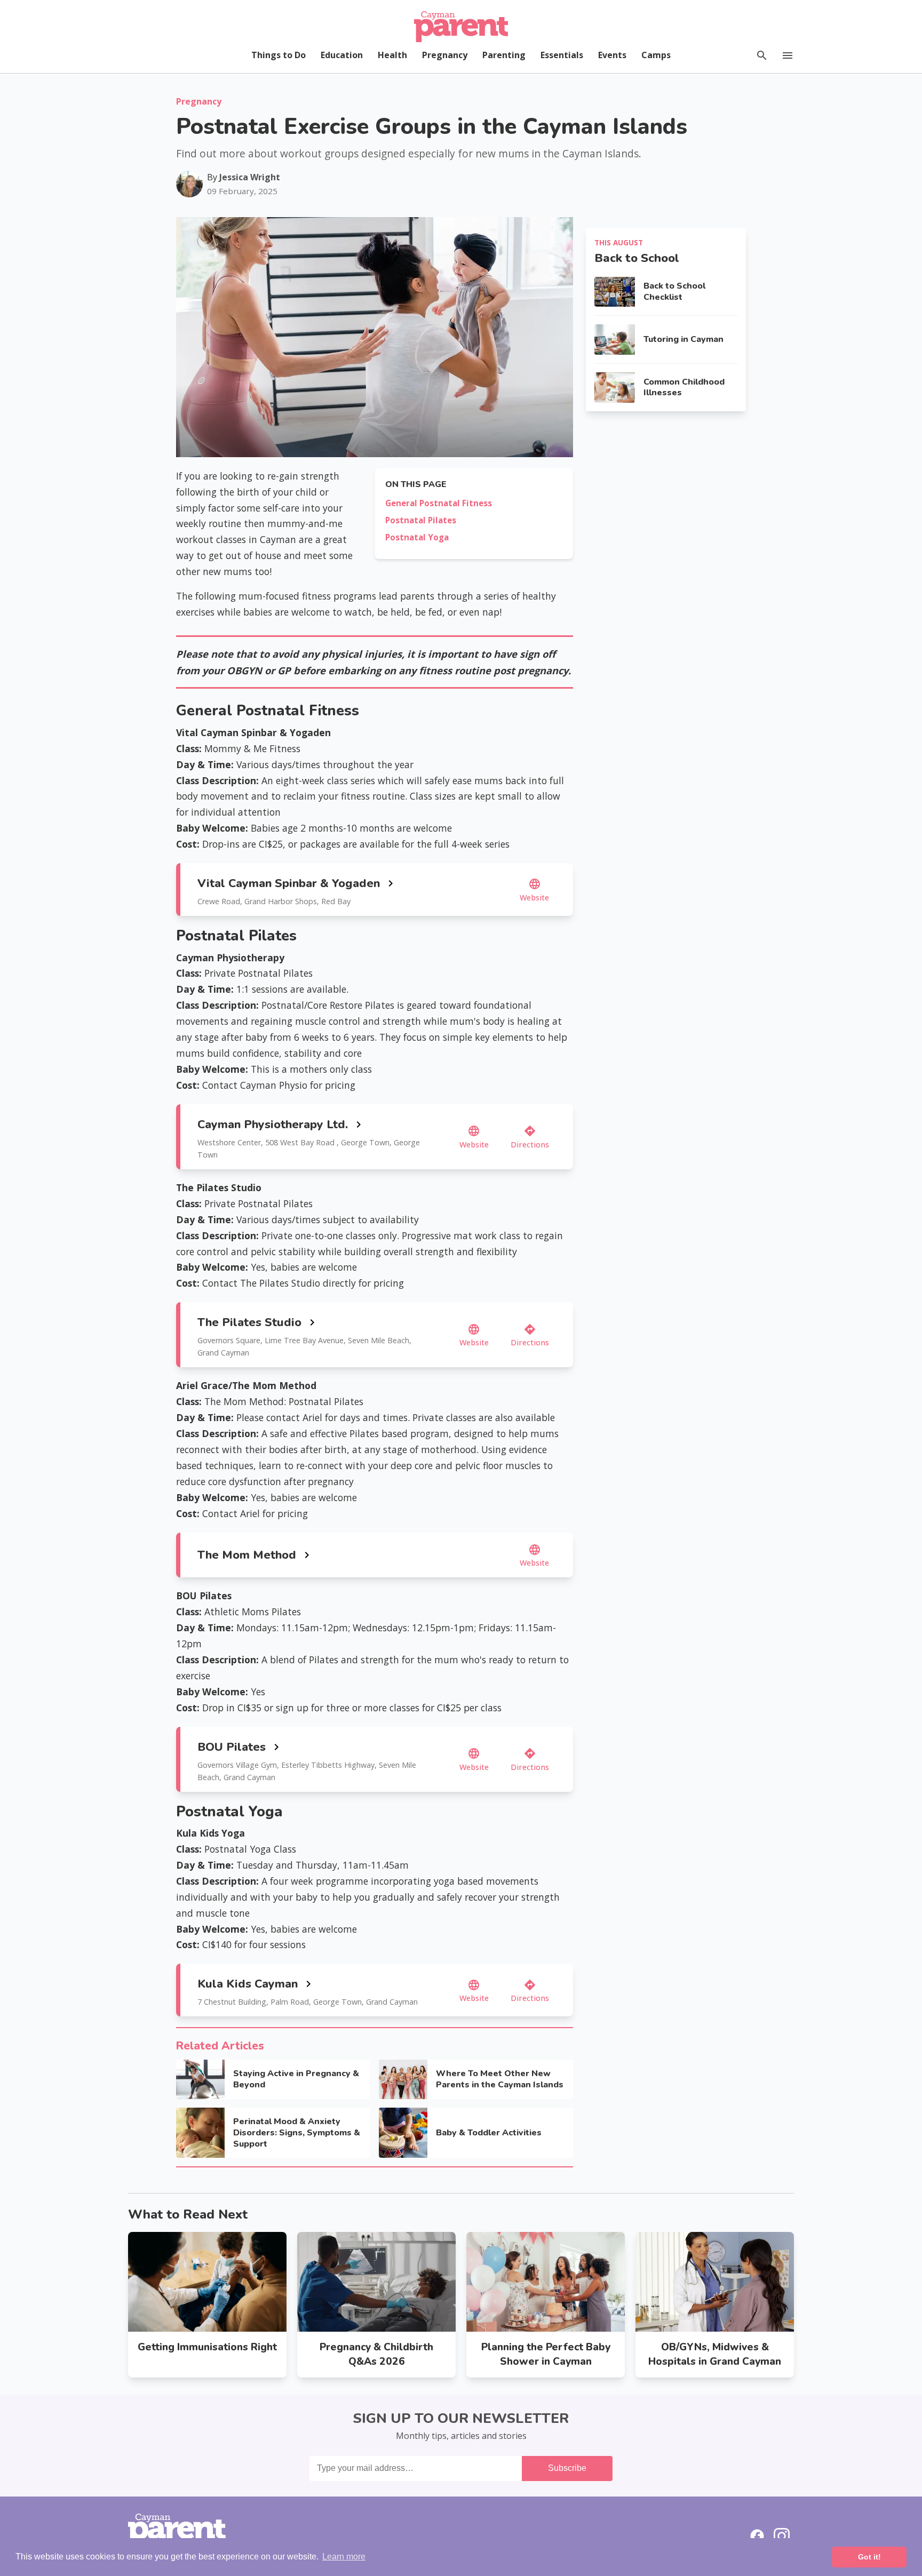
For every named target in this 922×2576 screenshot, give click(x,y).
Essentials (562, 55)
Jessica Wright (250, 177)
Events (612, 55)
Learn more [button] (344, 2557)
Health (392, 55)
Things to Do (279, 55)
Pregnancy (445, 55)
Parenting (504, 55)
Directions (530, 1137)
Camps (656, 55)
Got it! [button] (869, 2557)
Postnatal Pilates (421, 520)
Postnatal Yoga (417, 537)
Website (534, 890)
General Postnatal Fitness (439, 503)
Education (342, 55)
